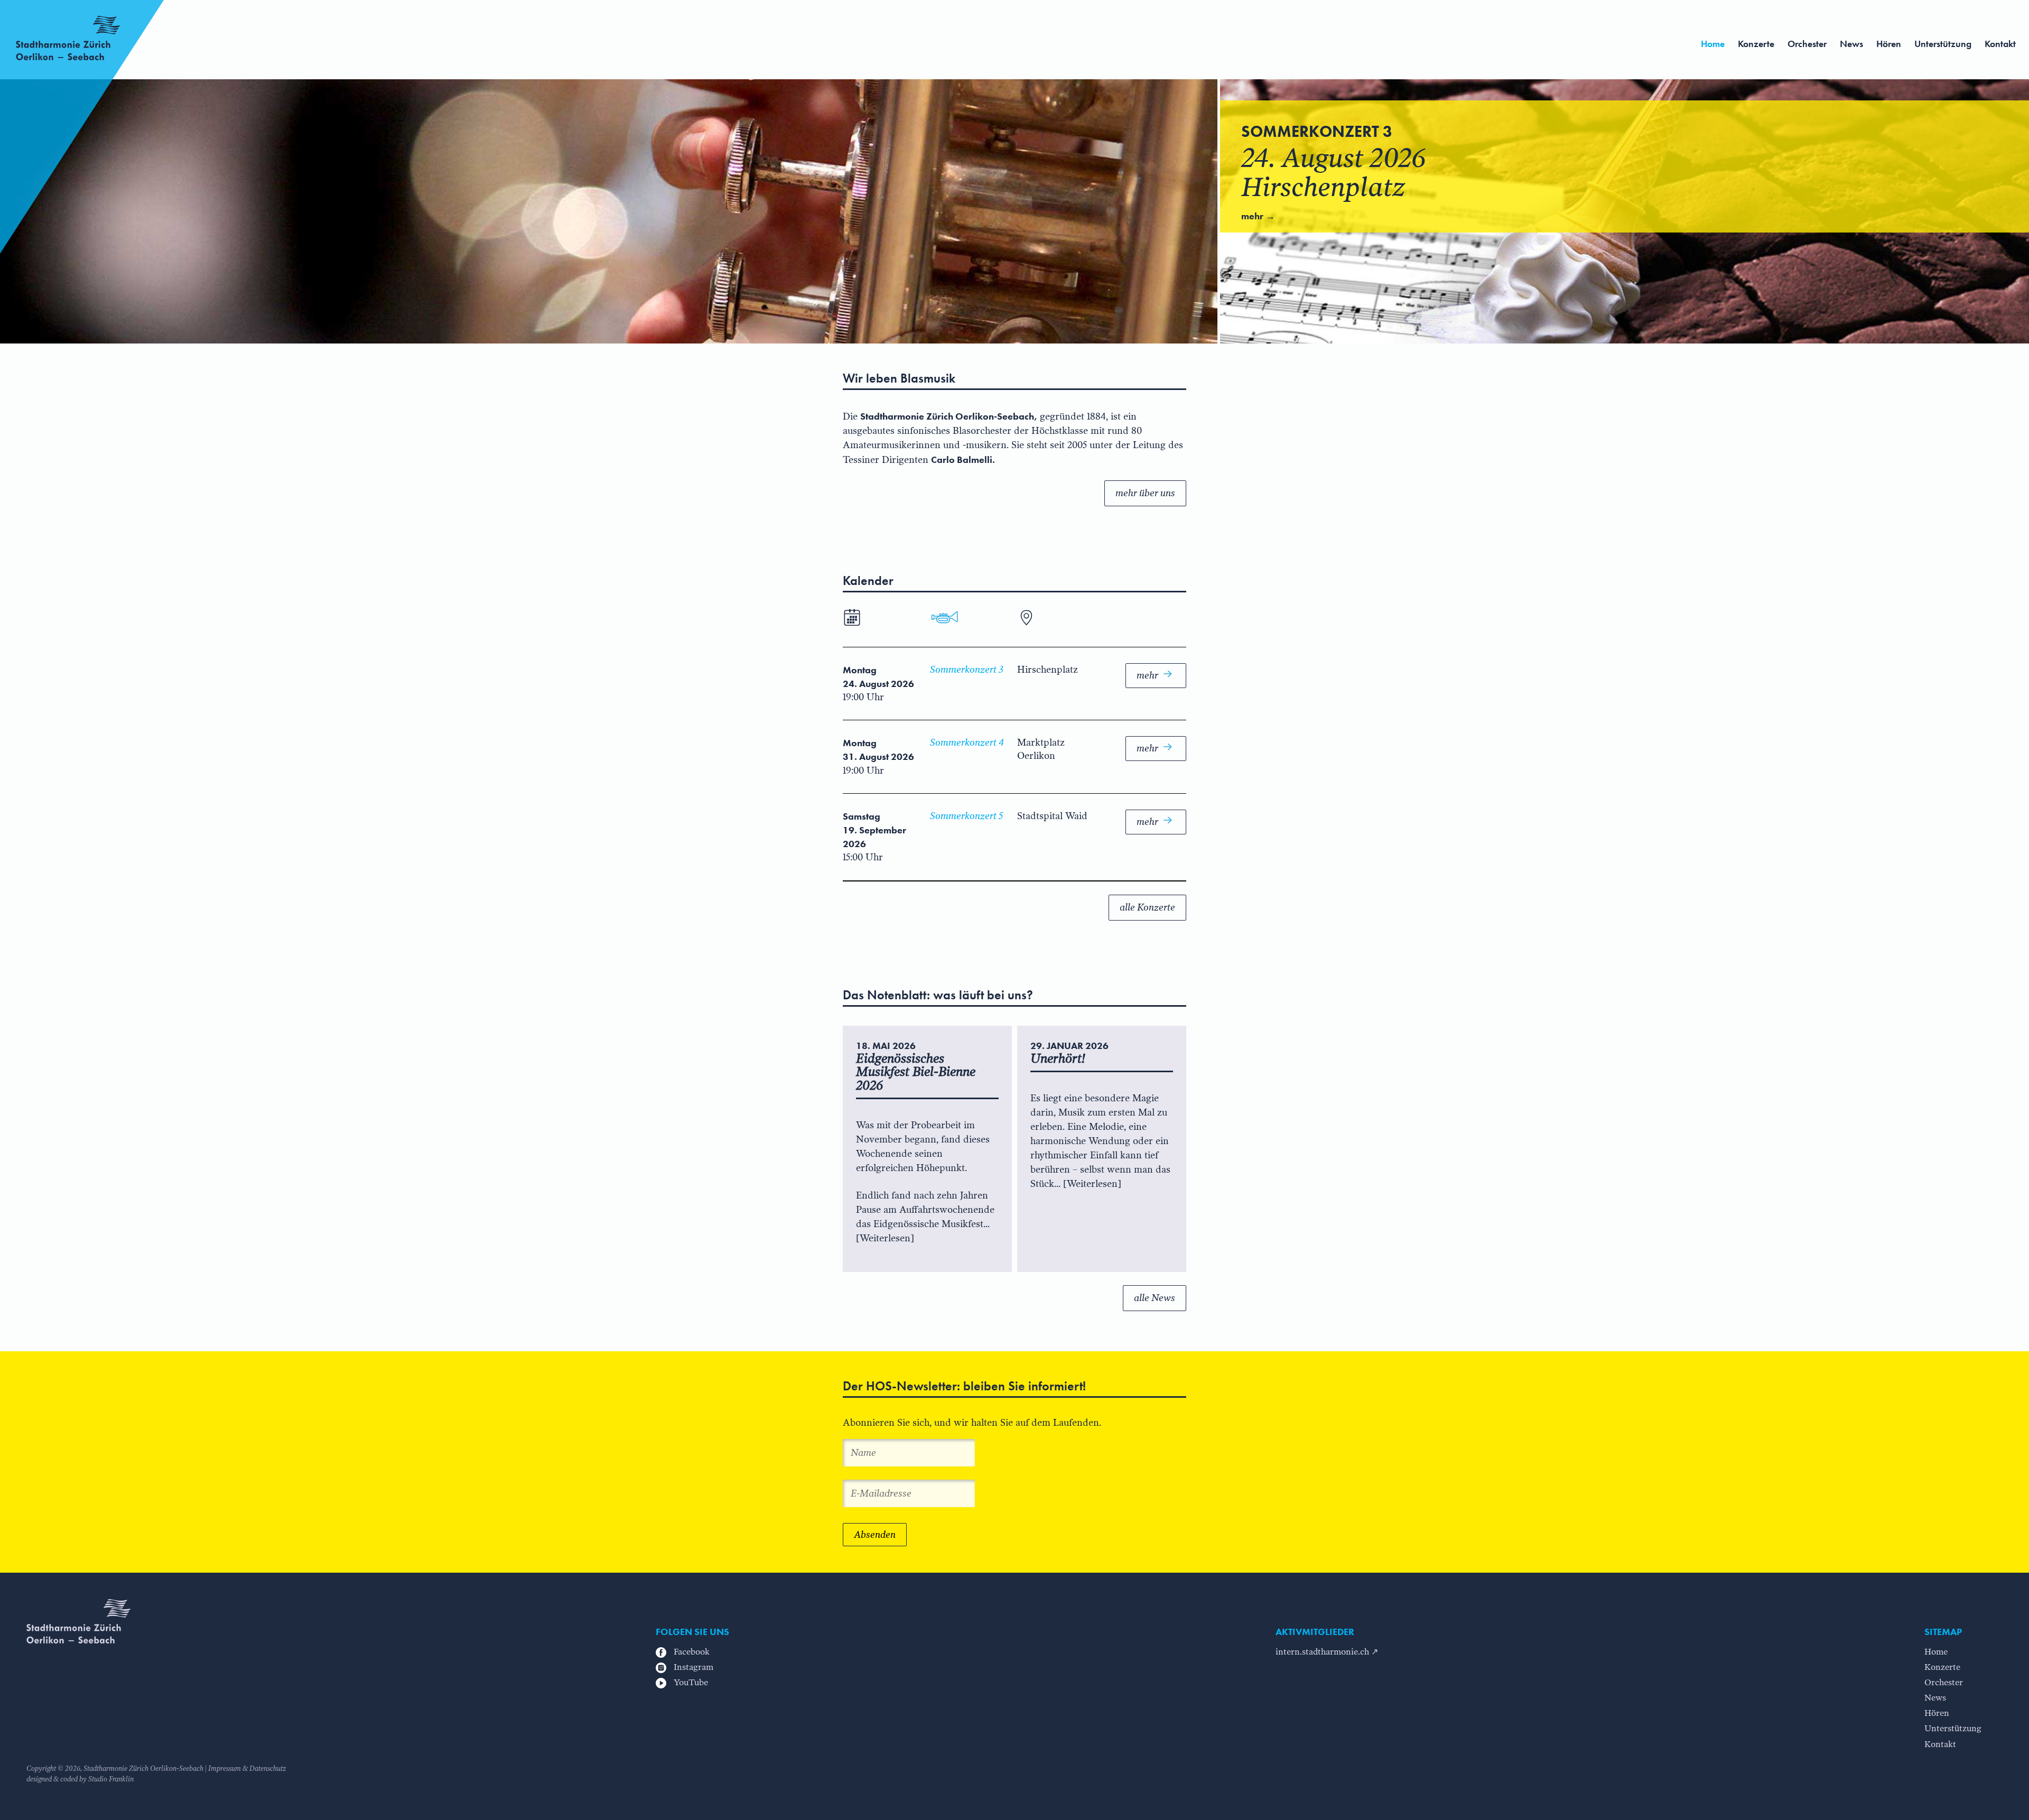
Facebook (691, 1652)
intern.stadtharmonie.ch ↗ (1327, 1652)
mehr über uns (1145, 493)
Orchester (1807, 44)
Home (1713, 44)
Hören (1889, 44)
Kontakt (2000, 44)
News (1851, 44)
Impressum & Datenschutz (247, 1768)
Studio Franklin (111, 1779)
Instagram (692, 1667)
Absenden (875, 1535)
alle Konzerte (1147, 907)
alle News (1155, 1298)
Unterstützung (1943, 44)
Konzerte (1756, 44)
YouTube (690, 1682)
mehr (1148, 675)
